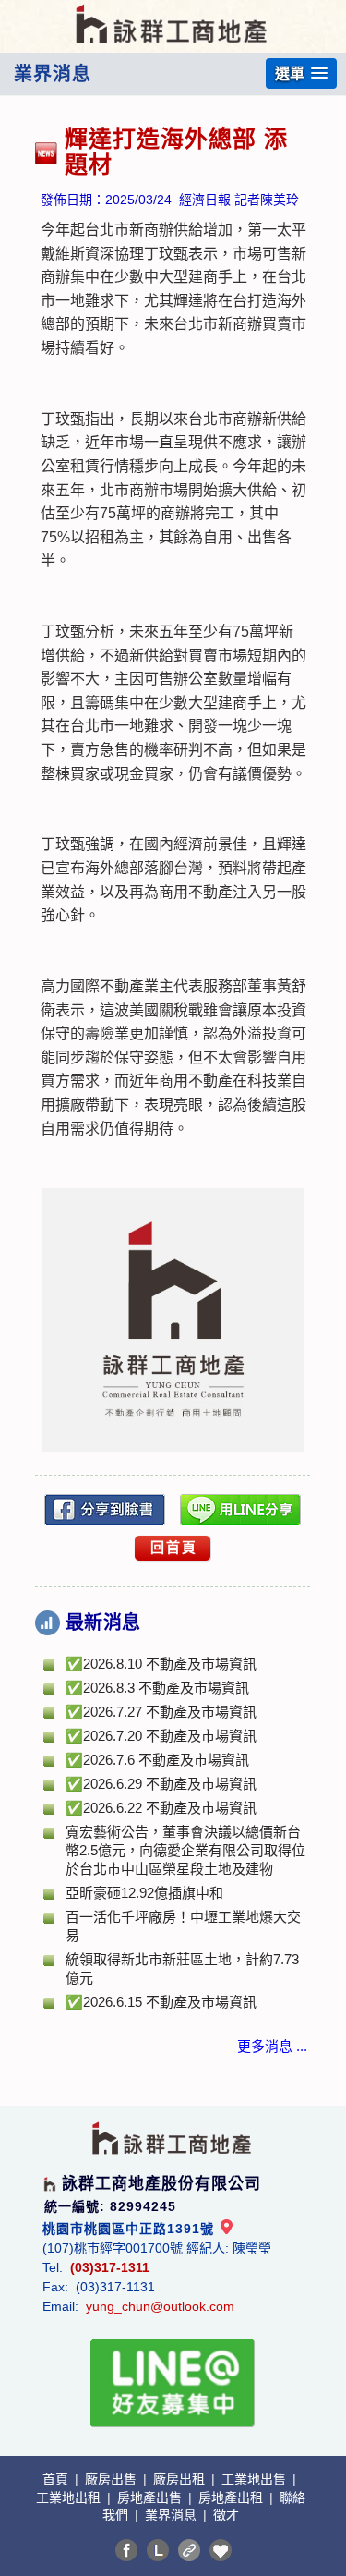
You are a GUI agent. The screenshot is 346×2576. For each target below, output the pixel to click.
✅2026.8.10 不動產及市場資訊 (161, 1664)
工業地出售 (256, 2479)
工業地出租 (70, 2497)
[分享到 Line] (158, 2550)
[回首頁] (173, 12)
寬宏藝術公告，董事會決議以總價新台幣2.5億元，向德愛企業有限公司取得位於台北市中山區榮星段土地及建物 (185, 1850)
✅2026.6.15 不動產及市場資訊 (161, 2002)
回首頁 (174, 1547)
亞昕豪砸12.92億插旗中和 (144, 1893)
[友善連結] (189, 2550)
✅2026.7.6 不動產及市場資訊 (157, 1760)
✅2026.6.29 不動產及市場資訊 (161, 1784)
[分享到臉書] (105, 1510)
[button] (301, 73)
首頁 (57, 2479)
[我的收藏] (221, 2550)
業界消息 (173, 2515)
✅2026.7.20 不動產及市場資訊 (161, 1736)
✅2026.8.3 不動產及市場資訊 (157, 1688)
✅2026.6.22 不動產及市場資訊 (161, 1808)
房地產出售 (151, 2497)
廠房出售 (113, 2479)
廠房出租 (181, 2479)
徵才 (226, 2515)
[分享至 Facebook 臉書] (126, 2550)
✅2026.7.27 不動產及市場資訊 (161, 1712)
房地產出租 (233, 2497)
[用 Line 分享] (241, 1510)
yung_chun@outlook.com (160, 2306)
